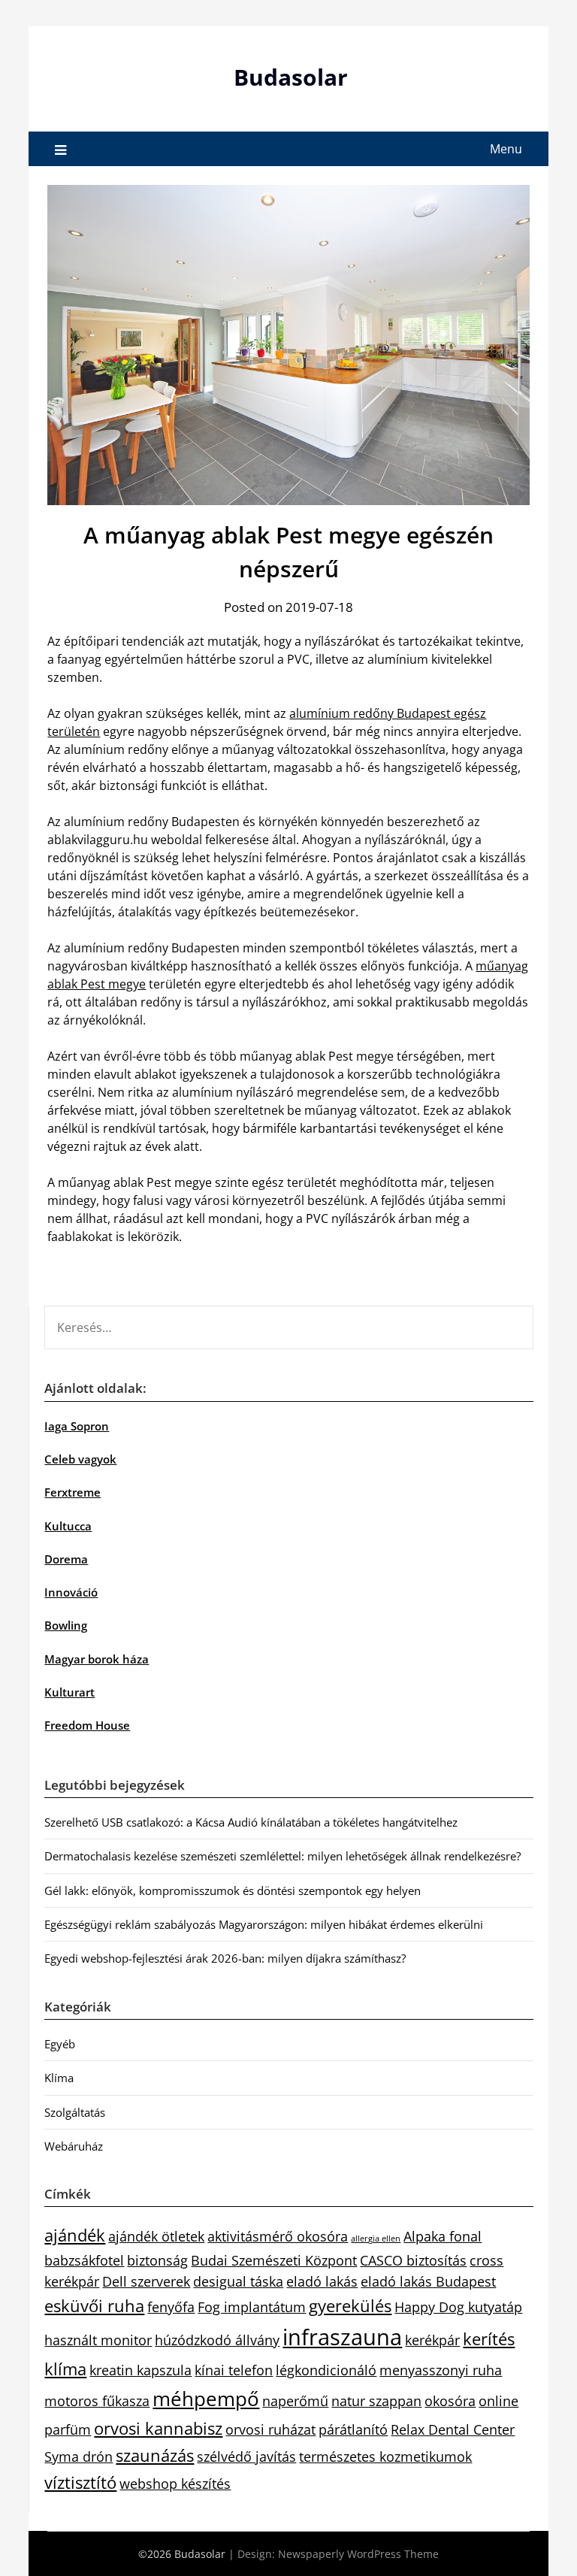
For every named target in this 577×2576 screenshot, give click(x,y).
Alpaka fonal (443, 2236)
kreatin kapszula (140, 2370)
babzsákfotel (84, 2260)
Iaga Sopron (77, 1426)
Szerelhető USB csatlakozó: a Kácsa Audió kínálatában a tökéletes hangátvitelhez (251, 1822)
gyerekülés (350, 2306)
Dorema (66, 1559)
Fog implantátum (252, 2307)
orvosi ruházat (270, 2429)
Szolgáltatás (75, 2112)
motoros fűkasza (97, 2401)
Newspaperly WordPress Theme (358, 2554)
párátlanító (353, 2429)
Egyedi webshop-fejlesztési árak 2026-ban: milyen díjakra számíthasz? (225, 1958)
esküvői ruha (94, 2306)
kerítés (489, 2339)
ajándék (75, 2235)
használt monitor (98, 2340)
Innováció (71, 1592)
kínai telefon (234, 2370)
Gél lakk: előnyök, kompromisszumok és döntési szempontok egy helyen (233, 1890)
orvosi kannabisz (158, 2428)
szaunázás (155, 2455)
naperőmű (295, 2401)
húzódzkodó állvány (217, 2340)
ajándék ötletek (156, 2236)
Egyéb (60, 2044)
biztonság (157, 2260)
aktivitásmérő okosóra (278, 2236)
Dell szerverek (146, 2281)
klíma (65, 2369)
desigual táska (238, 2281)
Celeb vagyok (80, 1459)
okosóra (450, 2401)
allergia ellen (376, 2238)
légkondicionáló (326, 2370)
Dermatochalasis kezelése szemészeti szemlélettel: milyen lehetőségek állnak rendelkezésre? (282, 1856)
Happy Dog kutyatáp (458, 2307)
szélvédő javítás (246, 2456)
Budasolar (291, 77)
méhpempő (206, 2399)
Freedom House (87, 1725)
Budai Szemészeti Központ (274, 2260)
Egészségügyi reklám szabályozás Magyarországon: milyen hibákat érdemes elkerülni (264, 1924)
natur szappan (376, 2401)
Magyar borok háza (97, 1659)
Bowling (66, 1625)
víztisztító (80, 2482)
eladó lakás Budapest (428, 2281)
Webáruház (74, 2146)
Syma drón (79, 2456)
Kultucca (68, 1526)
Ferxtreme (73, 1492)
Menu (506, 149)
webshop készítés (175, 2484)
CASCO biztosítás (413, 2260)
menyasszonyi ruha (441, 2370)
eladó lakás (322, 2281)
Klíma (59, 2078)
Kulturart (69, 1692)
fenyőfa (171, 2307)
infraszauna (342, 2337)
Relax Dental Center (453, 2429)
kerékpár (432, 2340)
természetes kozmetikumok (385, 2456)
